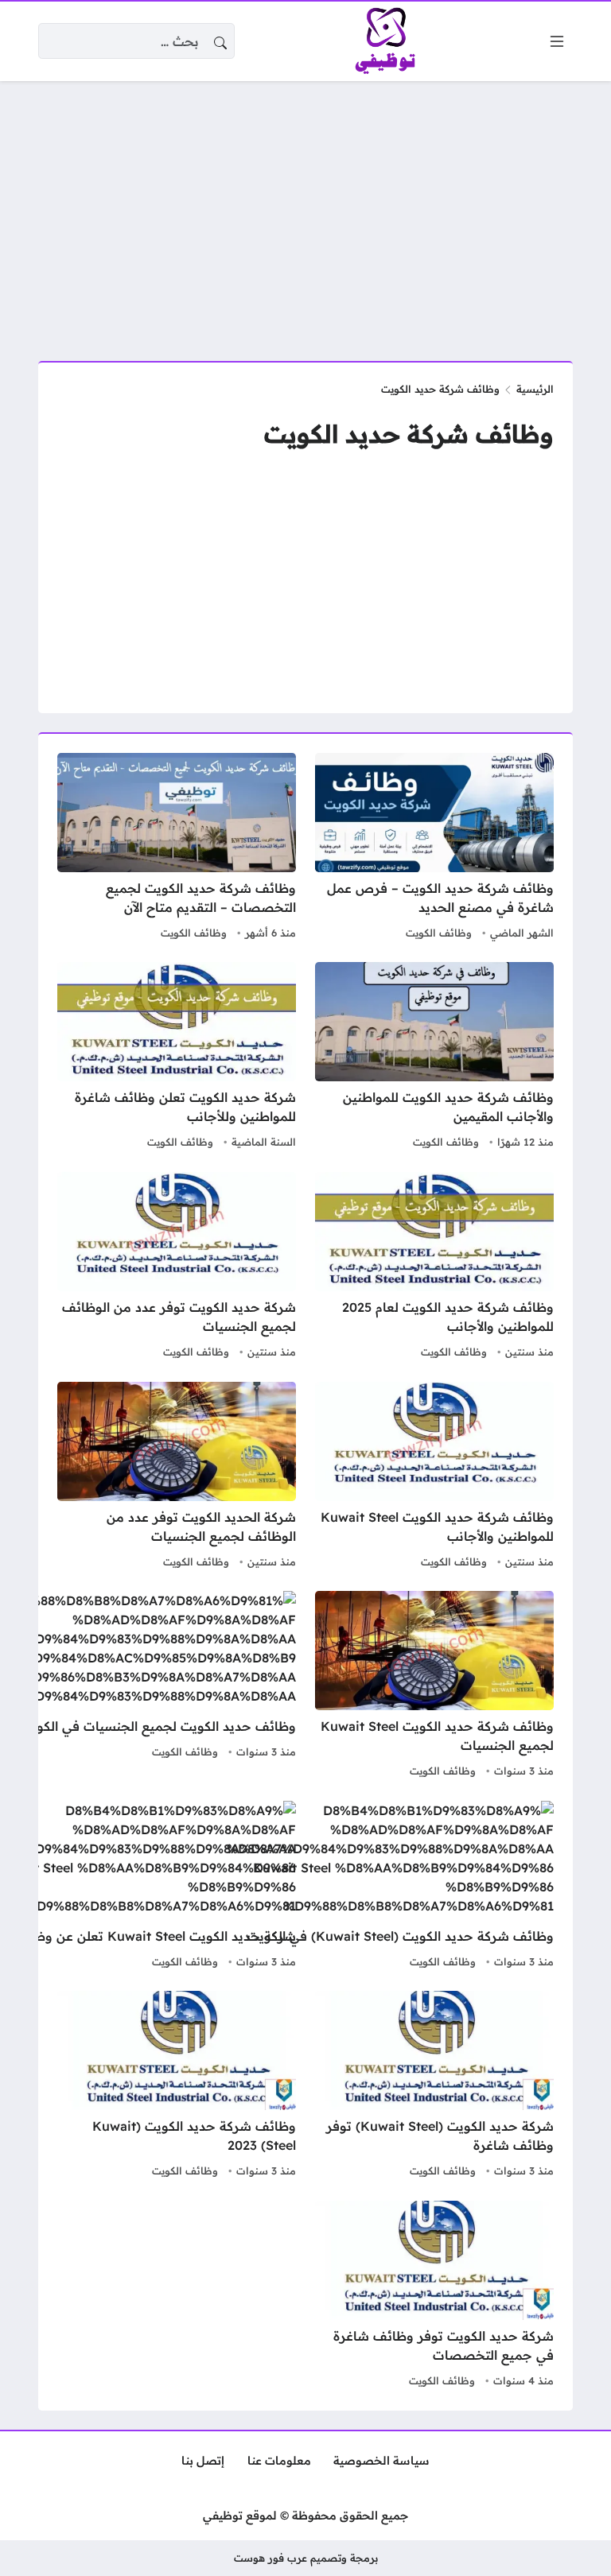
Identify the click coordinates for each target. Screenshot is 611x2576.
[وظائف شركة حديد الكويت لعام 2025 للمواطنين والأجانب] (434, 1267)
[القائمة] (557, 41)
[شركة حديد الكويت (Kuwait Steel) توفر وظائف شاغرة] (434, 2086)
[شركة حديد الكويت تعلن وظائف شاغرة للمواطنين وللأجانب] (177, 1057)
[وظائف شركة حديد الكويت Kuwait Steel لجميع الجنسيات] (434, 1686)
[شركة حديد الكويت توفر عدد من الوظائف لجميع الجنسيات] (177, 1267)
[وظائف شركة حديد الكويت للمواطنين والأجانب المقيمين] (434, 1057)
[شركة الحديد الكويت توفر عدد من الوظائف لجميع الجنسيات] (177, 1477)
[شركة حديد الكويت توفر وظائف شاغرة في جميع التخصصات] (434, 2296)
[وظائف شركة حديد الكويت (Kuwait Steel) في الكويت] (390, 1887)
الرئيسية (535, 389)
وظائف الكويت (439, 933)
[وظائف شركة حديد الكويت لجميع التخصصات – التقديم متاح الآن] (177, 848)
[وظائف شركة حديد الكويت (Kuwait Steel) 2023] (177, 2086)
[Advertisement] (305, 211)
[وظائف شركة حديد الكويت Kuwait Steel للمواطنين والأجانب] (434, 1477)
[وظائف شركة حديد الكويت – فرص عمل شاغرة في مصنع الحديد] (434, 848)
